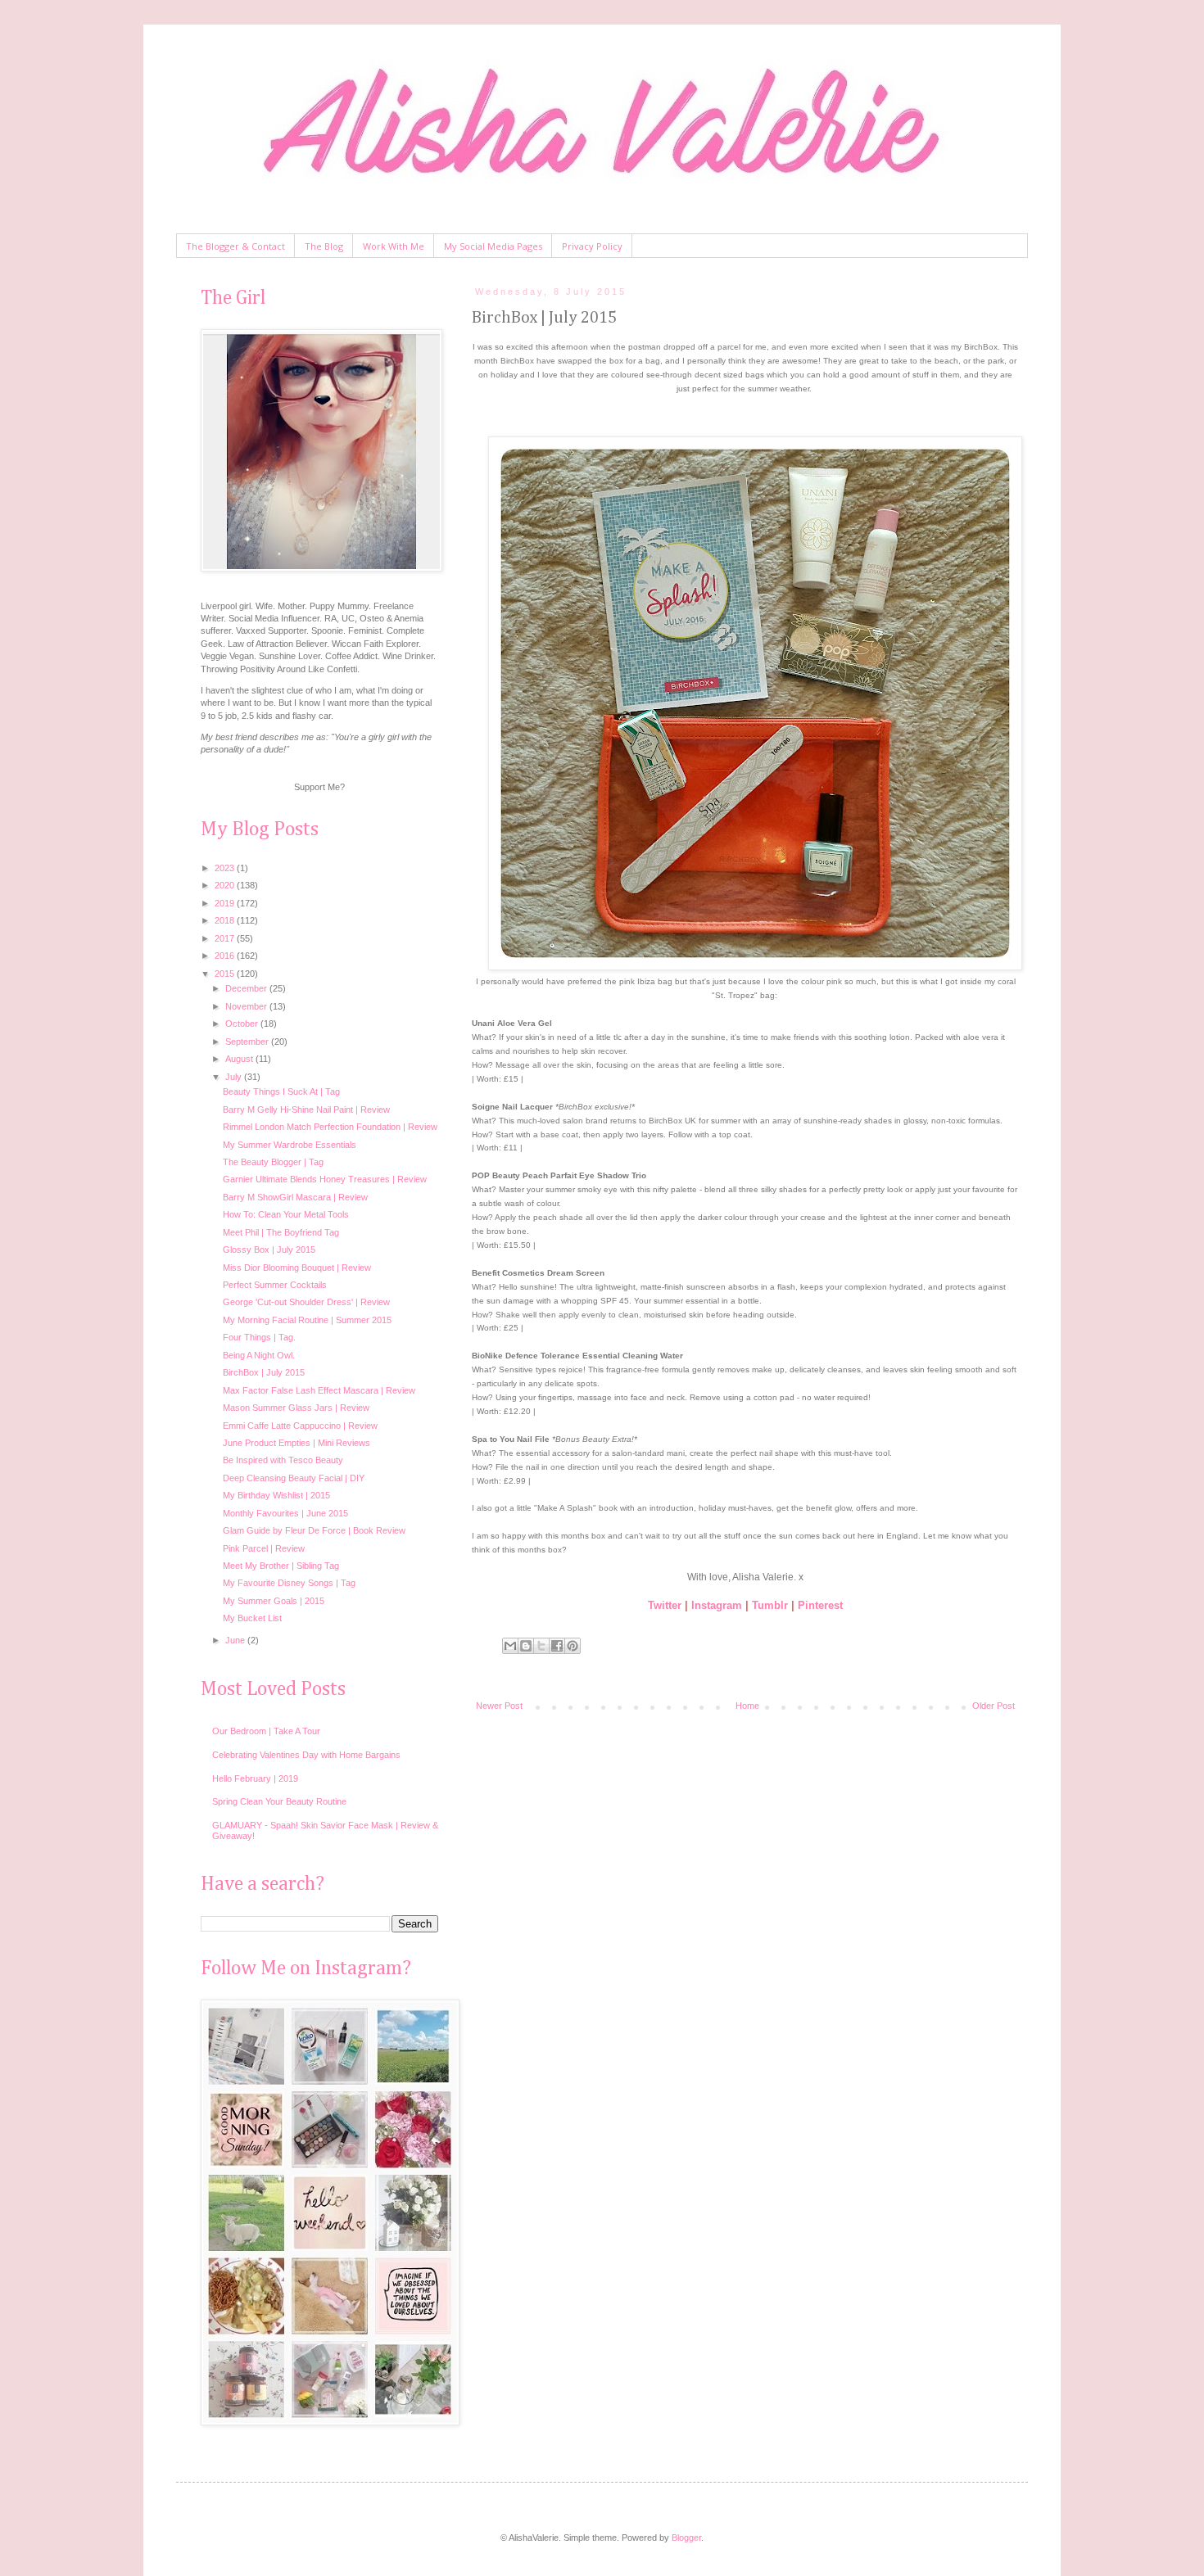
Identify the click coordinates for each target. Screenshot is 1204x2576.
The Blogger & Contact (235, 246)
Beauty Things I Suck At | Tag (281, 1091)
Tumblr (770, 1605)
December (247, 988)
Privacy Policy (592, 246)
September (248, 1042)
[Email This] (510, 1646)
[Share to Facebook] (557, 1646)
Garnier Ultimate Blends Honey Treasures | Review (325, 1179)
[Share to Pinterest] (573, 1646)
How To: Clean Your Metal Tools (286, 1214)
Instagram (717, 1605)
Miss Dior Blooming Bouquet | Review (297, 1268)
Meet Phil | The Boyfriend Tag (281, 1232)
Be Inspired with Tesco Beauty (283, 1460)
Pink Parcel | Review (264, 1548)
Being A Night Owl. (259, 1355)
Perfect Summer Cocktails (275, 1285)
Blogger (686, 2538)
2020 (226, 885)
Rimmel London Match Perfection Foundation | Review (330, 1127)
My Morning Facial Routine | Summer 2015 (307, 1320)
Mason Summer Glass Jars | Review (296, 1408)
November (247, 1006)
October (243, 1024)
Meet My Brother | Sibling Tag (281, 1566)
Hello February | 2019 (255, 1778)
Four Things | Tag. (259, 1337)
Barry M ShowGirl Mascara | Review (295, 1197)
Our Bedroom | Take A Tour (266, 1731)
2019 (226, 903)
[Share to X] (541, 1646)
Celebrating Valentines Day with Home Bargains (306, 1755)
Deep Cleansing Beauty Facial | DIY (294, 1478)
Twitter (665, 1605)
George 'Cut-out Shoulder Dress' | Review (306, 1302)
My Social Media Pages (493, 246)
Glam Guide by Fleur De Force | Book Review (314, 1530)
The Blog (324, 246)
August (240, 1059)
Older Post (994, 1706)
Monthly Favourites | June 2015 (285, 1513)
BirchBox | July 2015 (264, 1372)
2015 (226, 974)
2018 (226, 920)
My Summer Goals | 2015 (274, 1601)
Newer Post (499, 1706)
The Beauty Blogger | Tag (273, 1162)
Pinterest (820, 1605)
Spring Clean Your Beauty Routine (279, 1801)
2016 (226, 956)
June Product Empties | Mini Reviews (296, 1443)
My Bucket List (252, 1618)
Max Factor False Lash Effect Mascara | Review (319, 1390)
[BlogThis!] (526, 1646)
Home (747, 1706)
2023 (226, 868)
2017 (226, 938)
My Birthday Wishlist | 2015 (276, 1495)
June (236, 1640)
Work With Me (394, 246)
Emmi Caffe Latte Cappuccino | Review (300, 1426)
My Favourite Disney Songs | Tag (289, 1583)
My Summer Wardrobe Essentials (290, 1145)
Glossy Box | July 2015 (269, 1250)
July (235, 1077)
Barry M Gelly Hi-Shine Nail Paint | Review (306, 1109)
